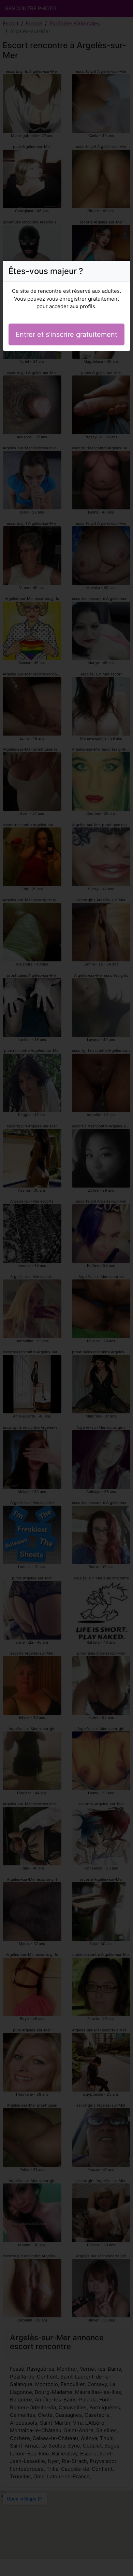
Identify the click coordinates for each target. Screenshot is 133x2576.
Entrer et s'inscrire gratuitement (66, 334)
